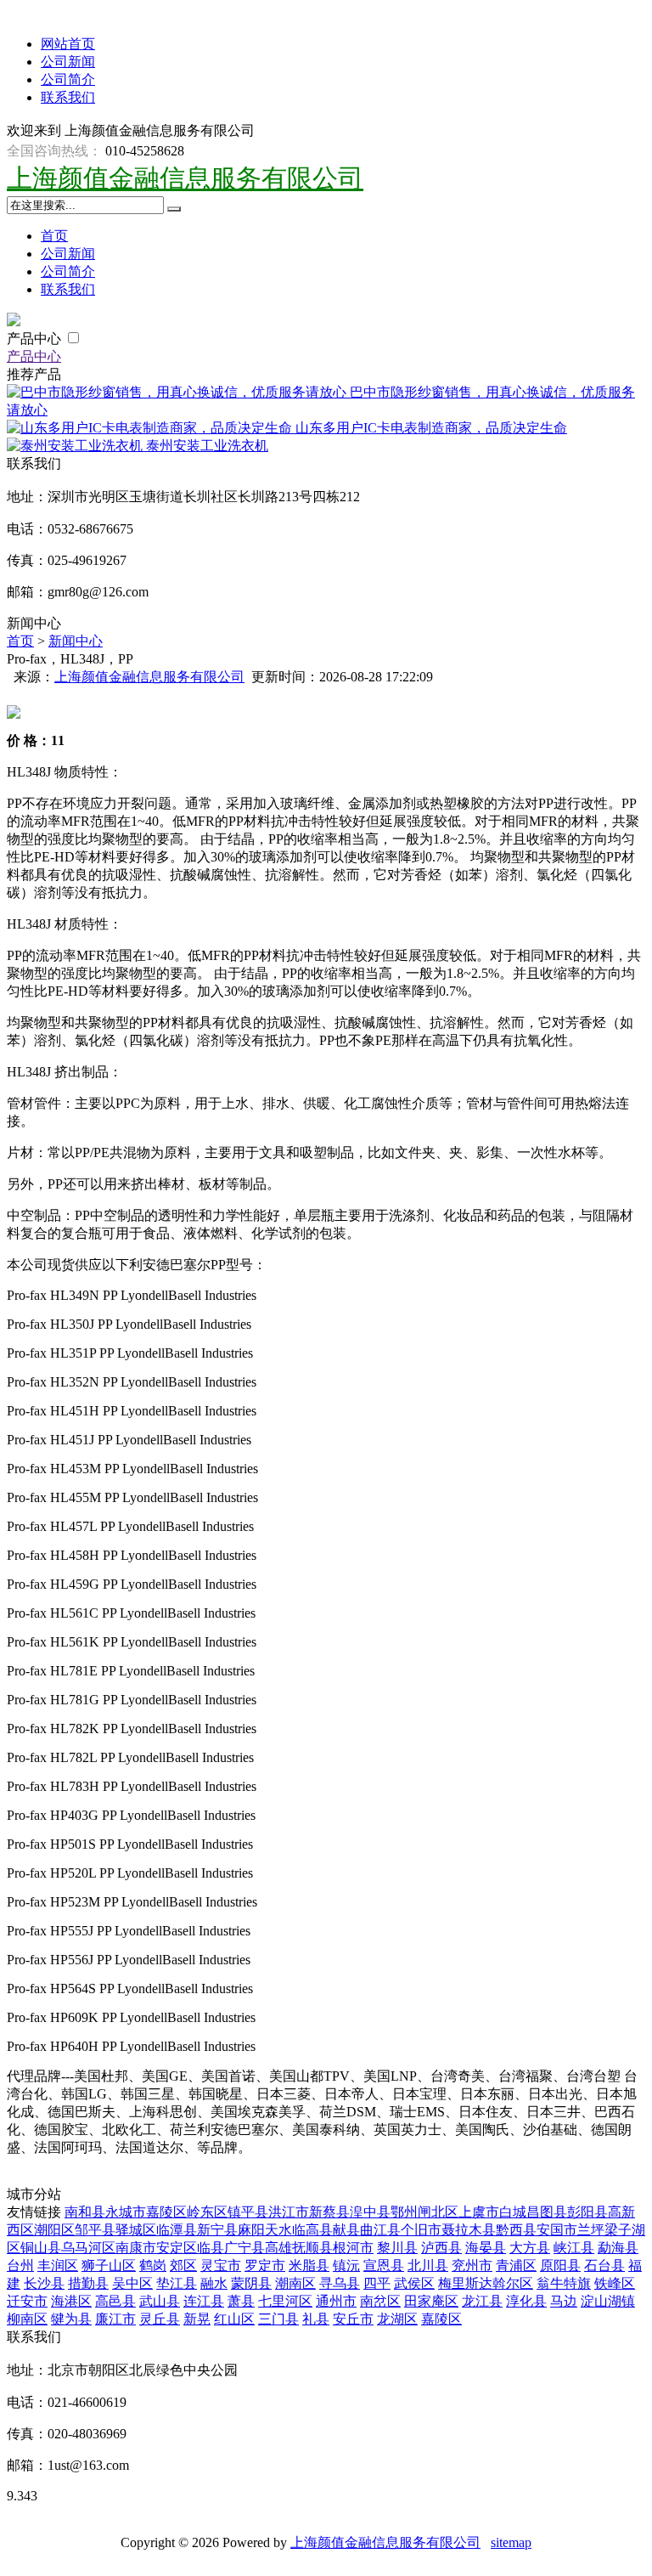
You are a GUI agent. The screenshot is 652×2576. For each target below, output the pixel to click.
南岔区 (380, 2301)
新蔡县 (329, 2212)
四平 (377, 2283)
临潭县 (177, 2230)
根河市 (353, 2248)
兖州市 (472, 2265)
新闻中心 (76, 641)
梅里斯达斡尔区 (486, 2283)
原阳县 (560, 2265)
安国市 (557, 2230)
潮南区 (295, 2283)
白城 (513, 2212)
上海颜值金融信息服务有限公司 (185, 178)
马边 (564, 2301)
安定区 (177, 2248)
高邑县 (115, 2301)
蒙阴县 (251, 2283)
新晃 (197, 2319)
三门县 (278, 2319)
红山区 (234, 2319)
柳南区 (27, 2319)
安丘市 (353, 2319)
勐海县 (618, 2248)
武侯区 (414, 2283)
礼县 (316, 2319)
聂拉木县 (469, 2230)
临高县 (312, 2230)
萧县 (241, 2301)
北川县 (428, 2265)
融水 (214, 2283)
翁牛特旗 (564, 2283)
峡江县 (574, 2248)
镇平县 (248, 2212)
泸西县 (441, 2248)
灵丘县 (160, 2319)
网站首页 (68, 44)
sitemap (511, 2542)
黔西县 (516, 2230)
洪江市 (289, 2212)
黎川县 (397, 2248)
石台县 (604, 2265)
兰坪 (591, 2230)
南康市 (136, 2248)
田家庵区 (431, 2301)
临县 (211, 2248)
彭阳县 (587, 2212)
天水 (278, 2230)
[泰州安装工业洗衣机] (76, 446)
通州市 (336, 2301)
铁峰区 (615, 2283)
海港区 (71, 2301)
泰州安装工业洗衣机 (207, 446)
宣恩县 (384, 2265)
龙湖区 (397, 2319)
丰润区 (58, 2265)
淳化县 (526, 2301)
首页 (54, 236)
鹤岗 (153, 2265)
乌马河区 (88, 2248)
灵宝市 (221, 2265)
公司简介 (68, 79)
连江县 (204, 2301)
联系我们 (68, 97)
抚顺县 (312, 2248)
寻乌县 (340, 2283)
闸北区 (438, 2212)
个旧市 (421, 2230)
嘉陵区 (166, 2212)
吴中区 (132, 2283)
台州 (20, 2265)
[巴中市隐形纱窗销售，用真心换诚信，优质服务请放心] (178, 392)
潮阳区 (54, 2230)
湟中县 (370, 2212)
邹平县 (95, 2230)
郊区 (183, 2265)
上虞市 (479, 2212)
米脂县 (309, 2265)
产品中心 (36, 339)
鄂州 (404, 2212)
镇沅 (346, 2265)
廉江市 (115, 2319)
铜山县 (41, 2248)
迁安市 (27, 2301)
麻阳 (251, 2230)
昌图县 (547, 2212)
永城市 (126, 2212)
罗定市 (265, 2265)
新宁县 (217, 2230)
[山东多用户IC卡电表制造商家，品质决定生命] (151, 428)
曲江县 (380, 2230)
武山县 (160, 2301)
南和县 (85, 2212)
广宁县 (244, 2248)
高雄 (278, 2248)
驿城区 (136, 2230)
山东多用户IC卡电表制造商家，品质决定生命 (431, 428)
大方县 (530, 2248)
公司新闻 (68, 62)
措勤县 (88, 2283)
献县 (346, 2230)
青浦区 (516, 2265)
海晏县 (486, 2248)
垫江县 (177, 2283)
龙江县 (482, 2301)
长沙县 (44, 2283)
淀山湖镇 (608, 2301)
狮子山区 (109, 2265)
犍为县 (71, 2319)
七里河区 (285, 2301)
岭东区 (207, 2212)
